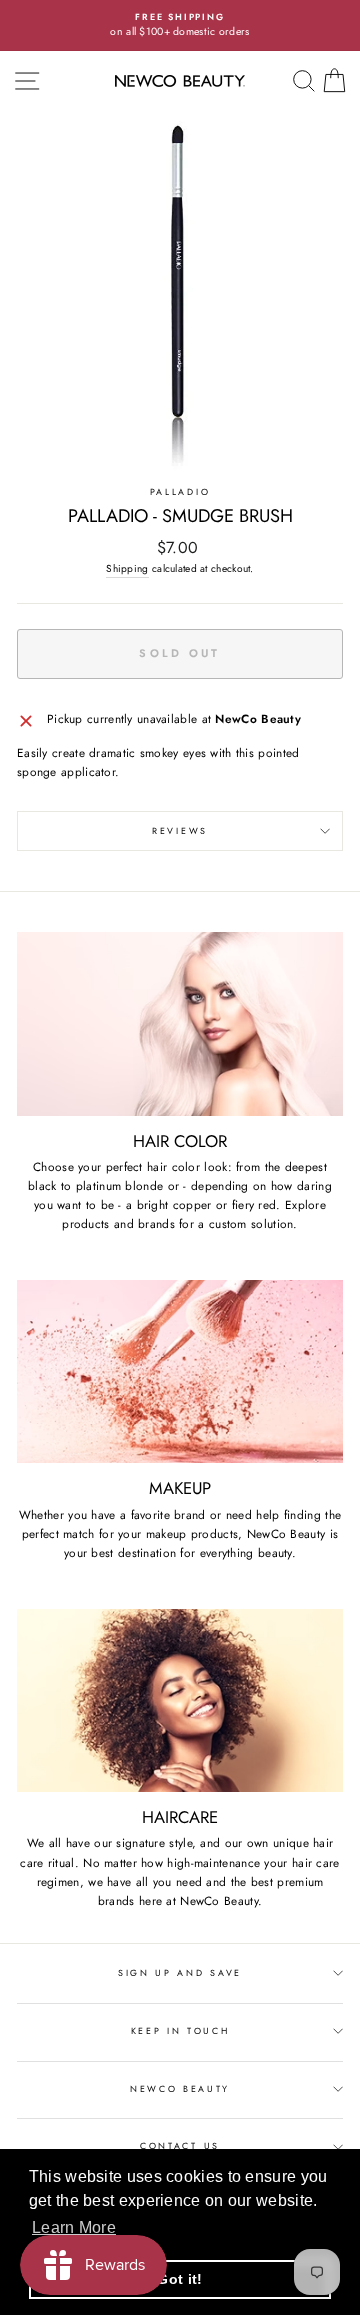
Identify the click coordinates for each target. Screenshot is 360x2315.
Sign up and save (180, 1972)
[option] (180, 25)
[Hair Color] (180, 1023)
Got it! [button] (179, 2279)
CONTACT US (180, 2145)
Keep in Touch (180, 2030)
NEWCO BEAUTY (180, 2088)
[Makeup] (180, 1371)
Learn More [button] (74, 2227)
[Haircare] (180, 1700)
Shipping (127, 568)
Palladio (180, 491)
